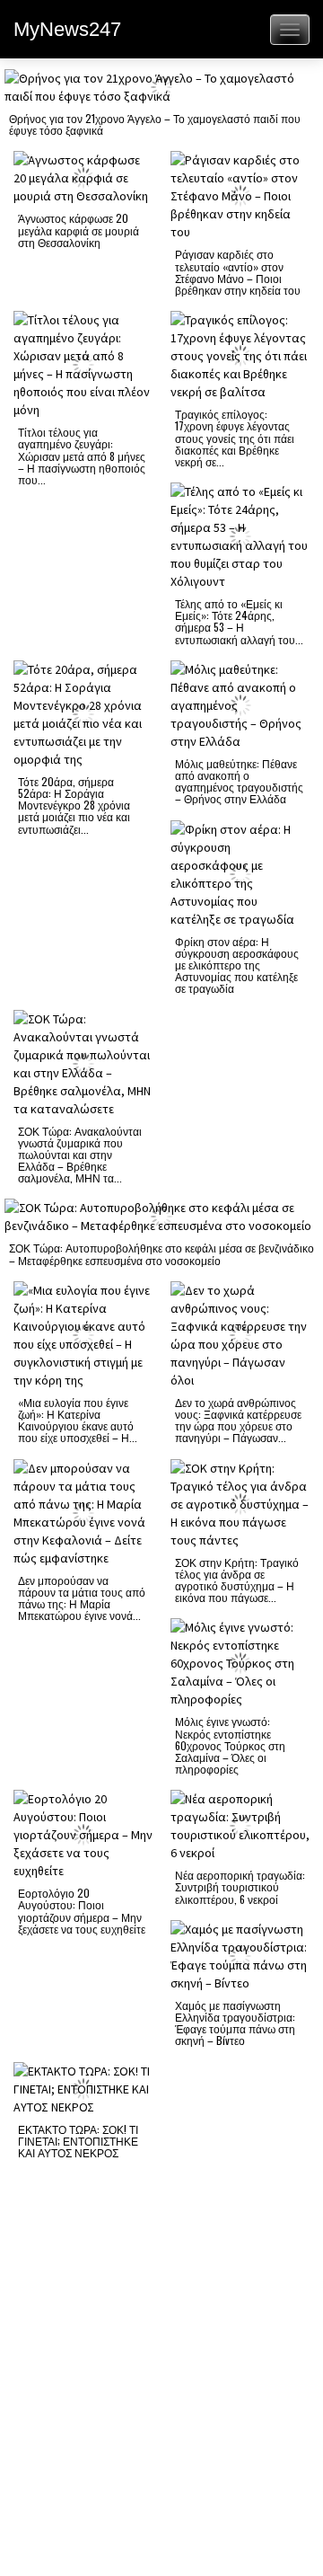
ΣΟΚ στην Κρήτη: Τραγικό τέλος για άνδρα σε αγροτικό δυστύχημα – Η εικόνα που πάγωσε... (237, 1580)
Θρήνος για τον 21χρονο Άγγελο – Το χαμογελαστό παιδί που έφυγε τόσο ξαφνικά (155, 124)
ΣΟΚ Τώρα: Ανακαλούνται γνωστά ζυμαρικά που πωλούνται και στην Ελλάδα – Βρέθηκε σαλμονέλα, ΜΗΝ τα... (80, 1155)
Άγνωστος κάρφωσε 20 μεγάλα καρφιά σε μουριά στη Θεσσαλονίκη (79, 230)
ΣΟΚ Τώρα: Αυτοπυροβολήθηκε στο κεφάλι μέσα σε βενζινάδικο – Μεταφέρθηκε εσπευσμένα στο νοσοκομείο (161, 1253)
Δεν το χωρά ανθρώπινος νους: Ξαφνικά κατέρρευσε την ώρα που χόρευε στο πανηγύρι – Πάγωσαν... (238, 1420)
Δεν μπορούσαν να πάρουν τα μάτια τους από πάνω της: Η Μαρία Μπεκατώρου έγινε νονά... (82, 1598)
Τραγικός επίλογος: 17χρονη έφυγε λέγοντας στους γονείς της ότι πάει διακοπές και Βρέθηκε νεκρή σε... (235, 438)
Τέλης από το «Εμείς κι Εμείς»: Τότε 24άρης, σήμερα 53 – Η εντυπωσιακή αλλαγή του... (239, 621)
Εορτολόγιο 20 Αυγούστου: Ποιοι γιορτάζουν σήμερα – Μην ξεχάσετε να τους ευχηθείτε (82, 1911)
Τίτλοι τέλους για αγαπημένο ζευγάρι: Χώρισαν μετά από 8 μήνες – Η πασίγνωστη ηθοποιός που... (82, 456)
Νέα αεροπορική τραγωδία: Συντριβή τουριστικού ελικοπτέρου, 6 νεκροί (240, 1886)
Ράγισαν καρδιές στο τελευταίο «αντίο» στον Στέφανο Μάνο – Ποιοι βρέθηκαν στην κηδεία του (238, 272)
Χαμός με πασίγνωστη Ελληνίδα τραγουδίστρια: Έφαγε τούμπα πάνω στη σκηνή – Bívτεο (235, 2023)
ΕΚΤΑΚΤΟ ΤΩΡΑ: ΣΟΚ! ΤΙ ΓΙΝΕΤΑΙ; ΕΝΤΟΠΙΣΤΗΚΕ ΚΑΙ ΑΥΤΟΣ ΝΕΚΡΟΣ (78, 2141)
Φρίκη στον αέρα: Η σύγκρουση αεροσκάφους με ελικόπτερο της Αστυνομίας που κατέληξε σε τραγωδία (237, 965)
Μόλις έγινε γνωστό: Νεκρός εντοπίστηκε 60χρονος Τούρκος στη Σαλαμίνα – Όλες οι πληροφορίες (230, 1745)
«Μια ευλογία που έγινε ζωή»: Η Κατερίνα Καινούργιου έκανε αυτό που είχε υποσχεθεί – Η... (78, 1420)
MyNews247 (67, 29)
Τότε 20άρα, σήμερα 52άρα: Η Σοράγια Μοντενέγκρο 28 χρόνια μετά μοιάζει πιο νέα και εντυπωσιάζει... (74, 805)
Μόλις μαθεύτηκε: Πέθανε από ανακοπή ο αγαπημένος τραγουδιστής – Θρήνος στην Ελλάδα (239, 781)
